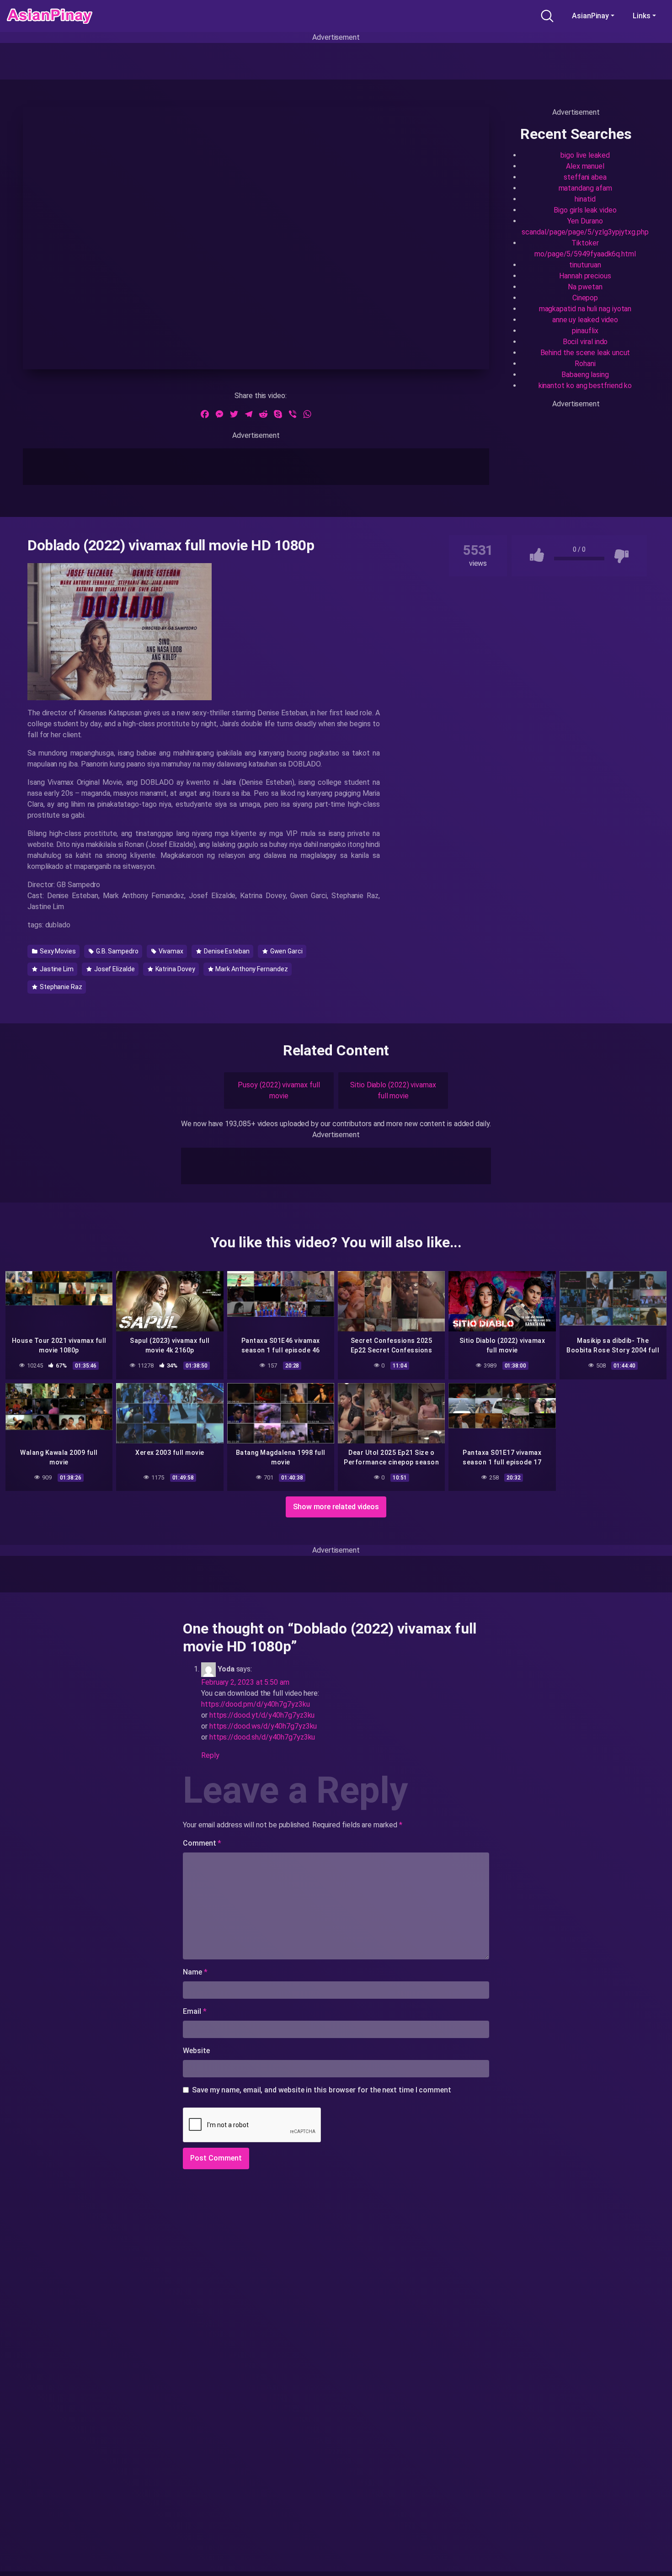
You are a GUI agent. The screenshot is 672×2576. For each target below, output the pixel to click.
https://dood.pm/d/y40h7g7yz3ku (256, 1704)
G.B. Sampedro (117, 951)
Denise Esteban (226, 951)
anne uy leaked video (585, 320)
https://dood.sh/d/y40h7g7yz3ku (262, 1737)
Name (195, 1972)
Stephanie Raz (60, 987)
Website (196, 2051)
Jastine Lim (56, 969)
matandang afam (585, 188)
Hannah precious (585, 276)
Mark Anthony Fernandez (251, 969)
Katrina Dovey (175, 969)
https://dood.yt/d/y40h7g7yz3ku (262, 1715)
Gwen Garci (286, 951)
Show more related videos (336, 1507)
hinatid (585, 199)
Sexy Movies (57, 951)
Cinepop (585, 298)
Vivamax (170, 951)
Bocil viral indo (585, 342)
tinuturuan (585, 265)
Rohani (585, 364)
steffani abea (585, 177)
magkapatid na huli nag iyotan (585, 309)
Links (642, 16)
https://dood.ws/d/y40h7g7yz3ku (263, 1726)
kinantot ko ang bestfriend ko (585, 386)
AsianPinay (590, 16)
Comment (202, 1843)
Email (195, 2011)
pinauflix (585, 331)
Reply (210, 1755)
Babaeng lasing (585, 375)
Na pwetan (585, 287)
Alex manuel (585, 166)
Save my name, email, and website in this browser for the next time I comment (322, 2090)
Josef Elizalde (114, 969)
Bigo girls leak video (585, 210)
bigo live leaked (585, 155)
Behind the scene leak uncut (585, 353)
